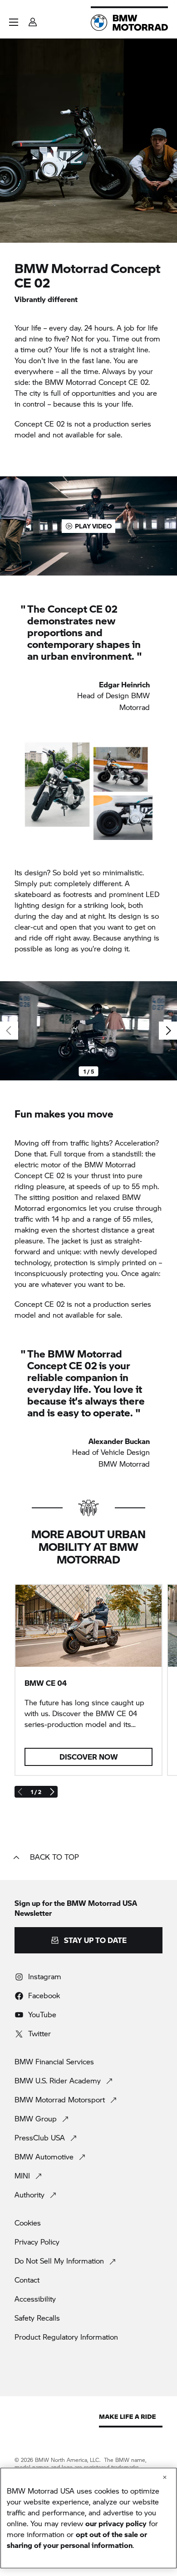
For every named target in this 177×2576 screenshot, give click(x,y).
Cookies (28, 2223)
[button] (14, 22)
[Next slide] (168, 1031)
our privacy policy (116, 2523)
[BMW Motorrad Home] (129, 23)
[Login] (33, 19)
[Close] (165, 2477)
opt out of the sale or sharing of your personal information (77, 2540)
